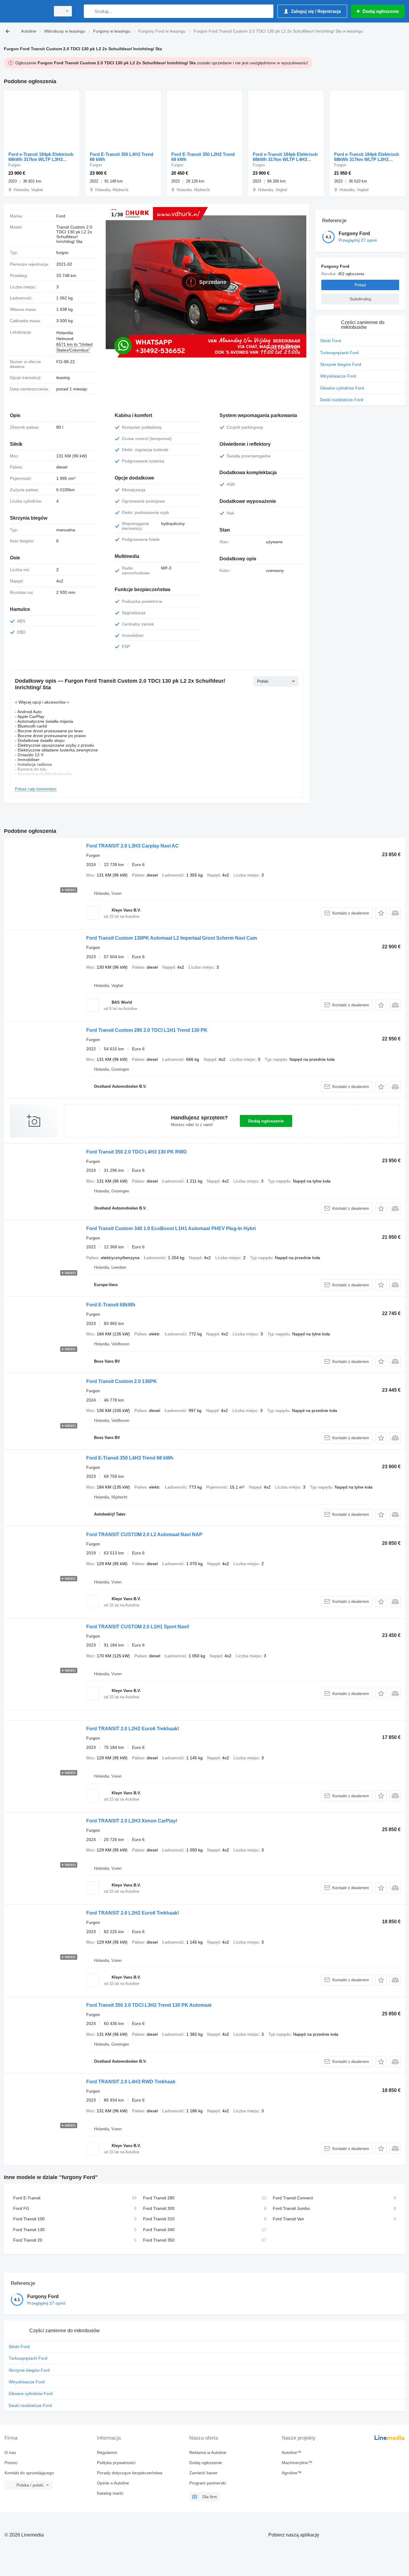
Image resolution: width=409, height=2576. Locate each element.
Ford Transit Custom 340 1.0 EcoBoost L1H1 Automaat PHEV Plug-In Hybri (171, 1228)
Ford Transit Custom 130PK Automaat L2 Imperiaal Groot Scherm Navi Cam (172, 938)
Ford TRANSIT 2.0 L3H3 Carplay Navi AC (132, 846)
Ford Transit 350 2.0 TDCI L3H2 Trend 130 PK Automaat (149, 2005)
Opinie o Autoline (113, 2483)
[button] (381, 913)
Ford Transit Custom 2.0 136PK (122, 1381)
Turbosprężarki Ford (339, 353)
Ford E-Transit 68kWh (111, 1305)
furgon (62, 252)
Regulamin (107, 2452)
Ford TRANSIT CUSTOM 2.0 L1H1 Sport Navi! (138, 1627)
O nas (10, 2452)
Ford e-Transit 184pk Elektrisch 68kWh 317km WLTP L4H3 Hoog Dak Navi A (285, 157)
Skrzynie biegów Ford (341, 364)
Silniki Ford (331, 341)
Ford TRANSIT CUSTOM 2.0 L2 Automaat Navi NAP (144, 1535)
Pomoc (11, 2463)
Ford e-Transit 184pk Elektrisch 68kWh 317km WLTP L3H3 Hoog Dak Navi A (41, 157)
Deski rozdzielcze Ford (342, 400)
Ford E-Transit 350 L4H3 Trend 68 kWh (122, 157)
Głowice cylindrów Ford (342, 388)
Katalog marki (110, 2493)
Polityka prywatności (116, 2463)
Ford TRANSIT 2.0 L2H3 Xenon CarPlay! (132, 1821)
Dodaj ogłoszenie (266, 1121)
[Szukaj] (90, 11)
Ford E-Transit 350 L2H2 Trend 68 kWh (203, 157)
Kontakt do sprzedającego (29, 2473)
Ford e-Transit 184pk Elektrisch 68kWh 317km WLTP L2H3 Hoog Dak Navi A (367, 157)
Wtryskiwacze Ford (338, 376)
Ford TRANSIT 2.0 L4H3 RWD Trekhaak (131, 2082)
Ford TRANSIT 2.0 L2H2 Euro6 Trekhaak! (133, 1729)
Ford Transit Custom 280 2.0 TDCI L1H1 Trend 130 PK (147, 1030)
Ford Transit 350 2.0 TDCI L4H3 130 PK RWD (137, 1152)
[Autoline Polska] (25, 11)
